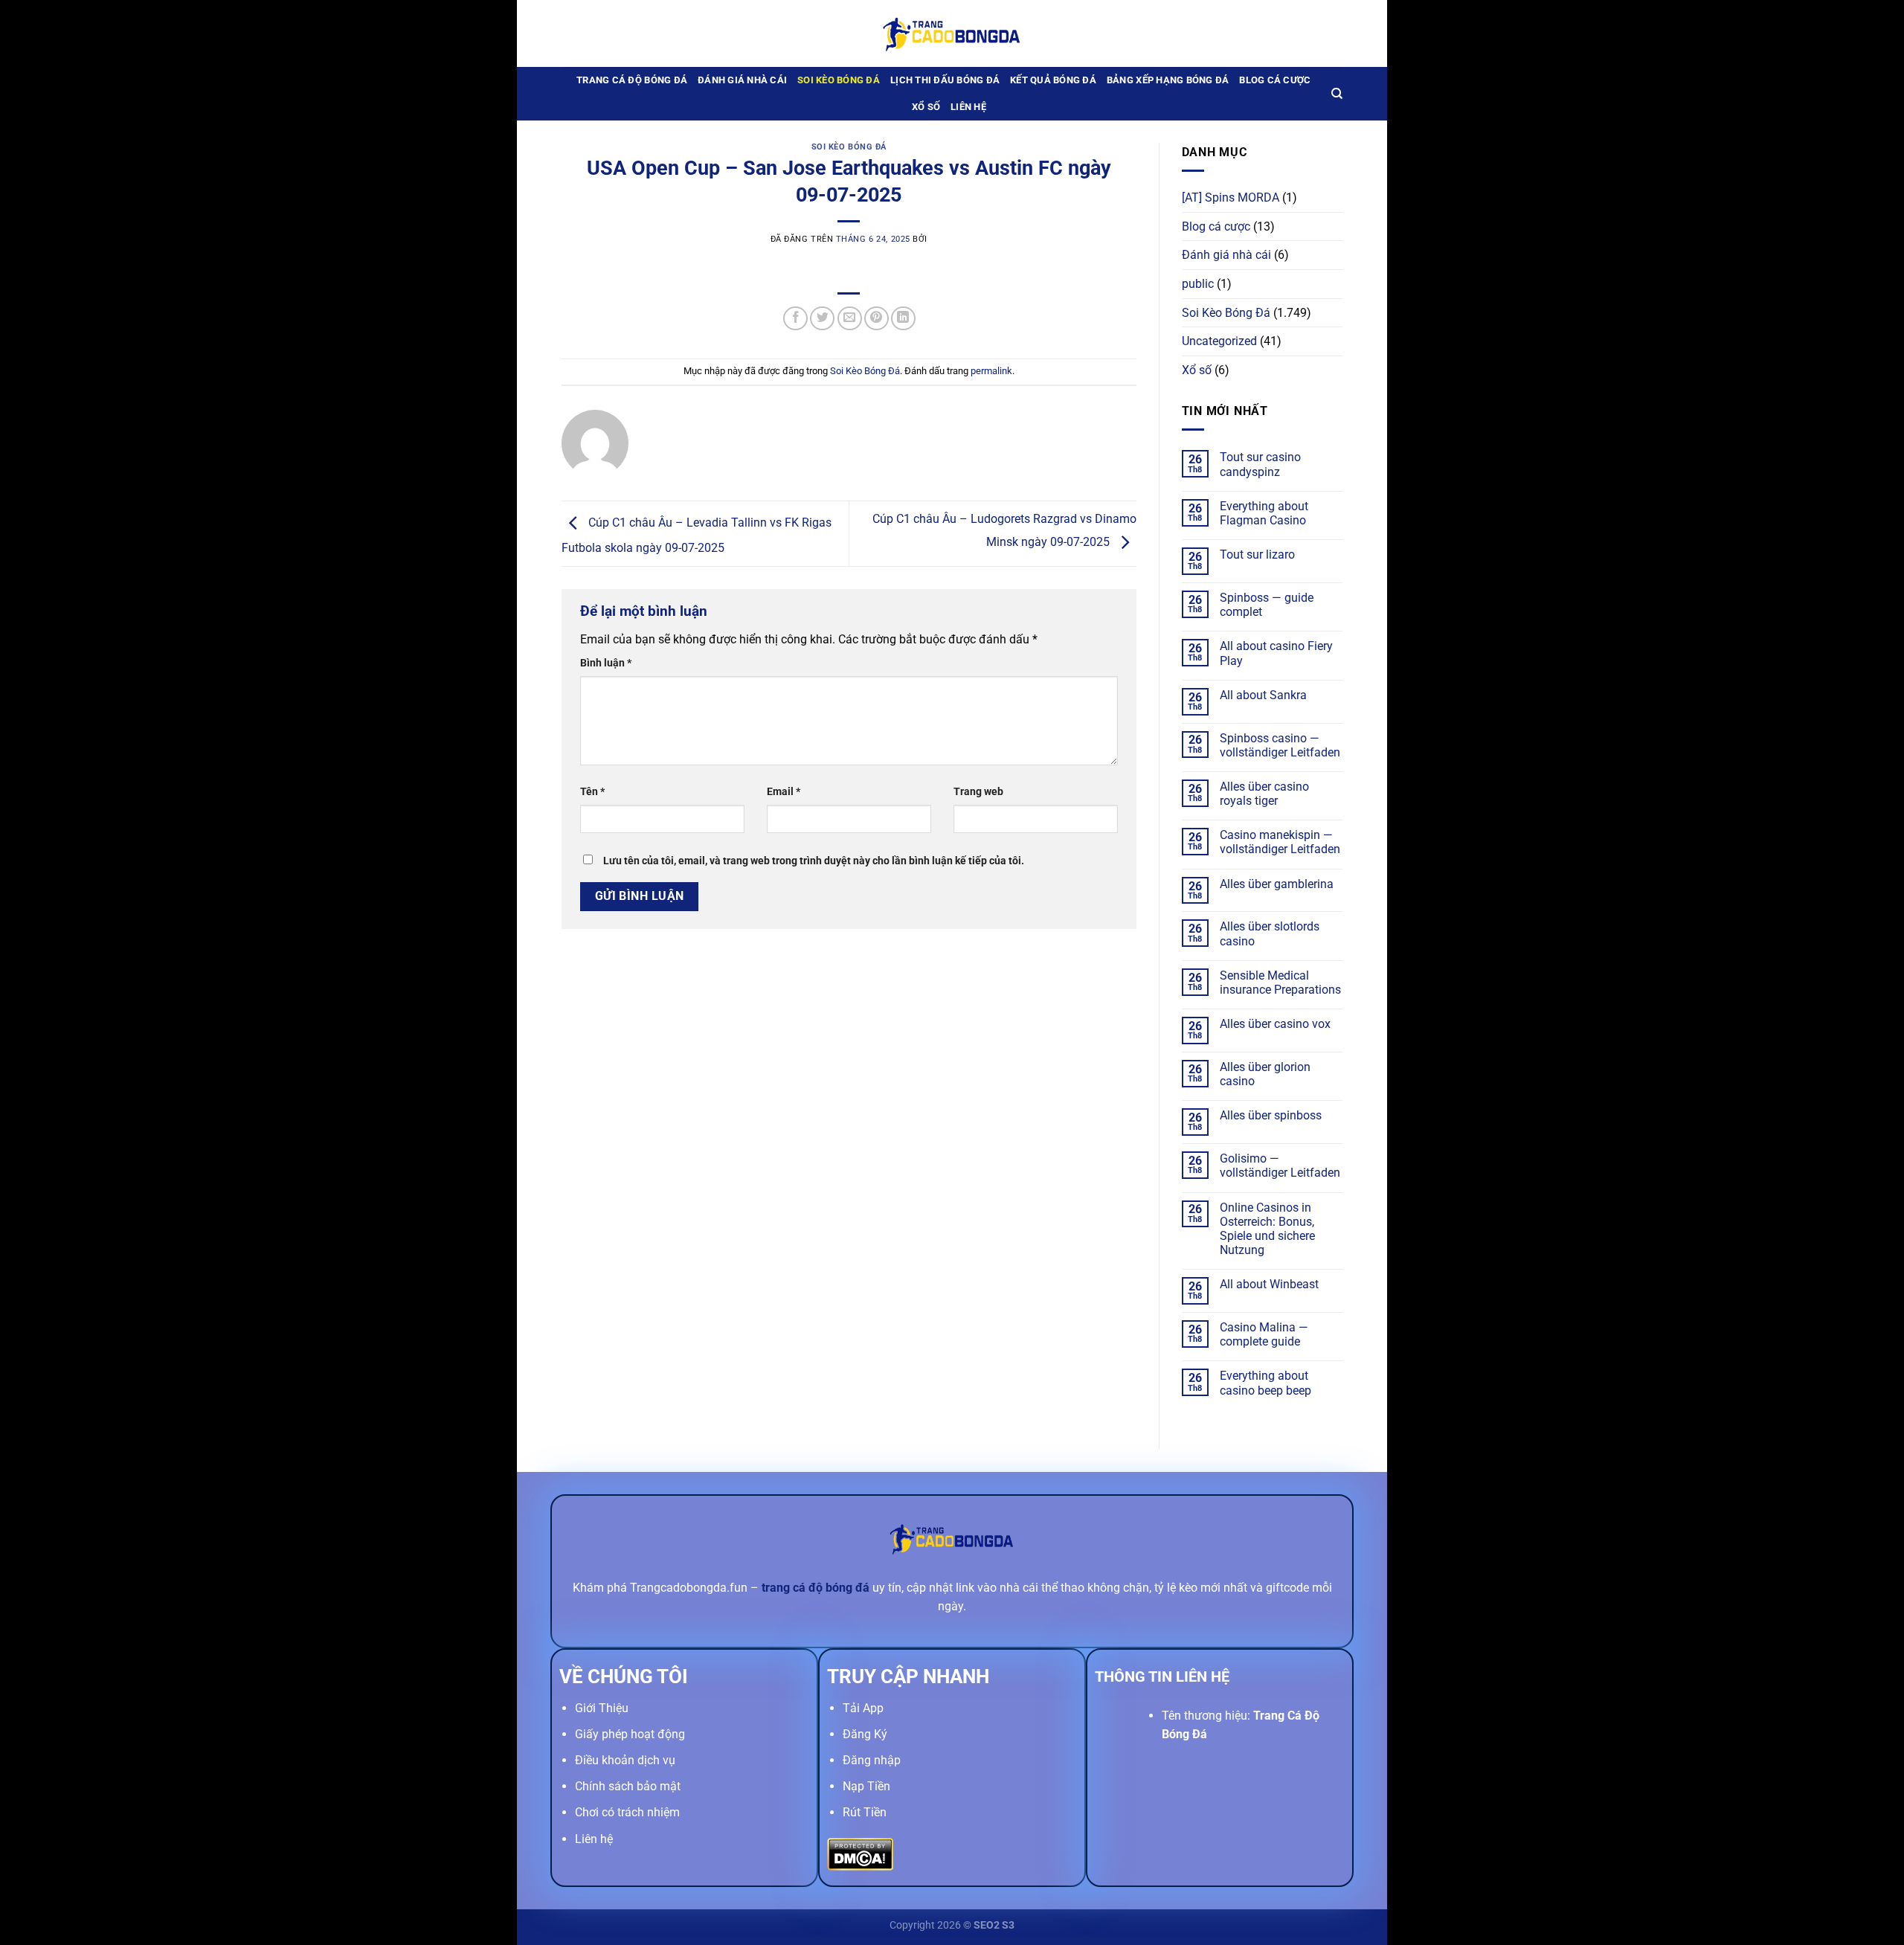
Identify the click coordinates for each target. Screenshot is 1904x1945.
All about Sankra (1263, 695)
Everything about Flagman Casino (1264, 513)
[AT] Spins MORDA (1231, 197)
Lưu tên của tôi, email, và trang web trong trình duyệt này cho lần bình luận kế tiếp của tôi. (814, 861)
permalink (991, 371)
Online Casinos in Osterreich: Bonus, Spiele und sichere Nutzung (1267, 1229)
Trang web (978, 792)
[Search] (1337, 94)
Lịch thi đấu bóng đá (945, 80)
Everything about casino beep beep (1265, 1383)
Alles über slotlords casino (1270, 933)
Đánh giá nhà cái (742, 80)
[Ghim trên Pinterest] (877, 319)
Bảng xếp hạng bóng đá (1168, 80)
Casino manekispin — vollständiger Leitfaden (1280, 842)
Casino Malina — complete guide (1264, 1334)
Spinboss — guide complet (1267, 605)
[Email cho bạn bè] (850, 319)
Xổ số (926, 107)
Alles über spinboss (1271, 1115)
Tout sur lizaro (1257, 554)
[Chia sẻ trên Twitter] (822, 319)
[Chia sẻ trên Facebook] (795, 319)
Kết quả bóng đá (1053, 80)
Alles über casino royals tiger (1264, 794)
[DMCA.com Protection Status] (860, 1853)
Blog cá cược (1275, 80)
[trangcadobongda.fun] (952, 33)
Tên (592, 792)
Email (784, 792)
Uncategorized (1219, 341)
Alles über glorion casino (1265, 1074)
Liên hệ (968, 107)
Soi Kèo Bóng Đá (839, 80)
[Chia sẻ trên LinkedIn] (903, 319)
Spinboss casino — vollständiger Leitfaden (1280, 745)
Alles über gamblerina (1277, 884)
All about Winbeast (1269, 1284)
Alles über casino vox (1275, 1024)
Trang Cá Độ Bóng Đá (632, 80)
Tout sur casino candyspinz (1260, 464)
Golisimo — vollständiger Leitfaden (1280, 1166)
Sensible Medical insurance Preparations (1280, 983)
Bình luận (606, 663)
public (1198, 284)
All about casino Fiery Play (1276, 653)
